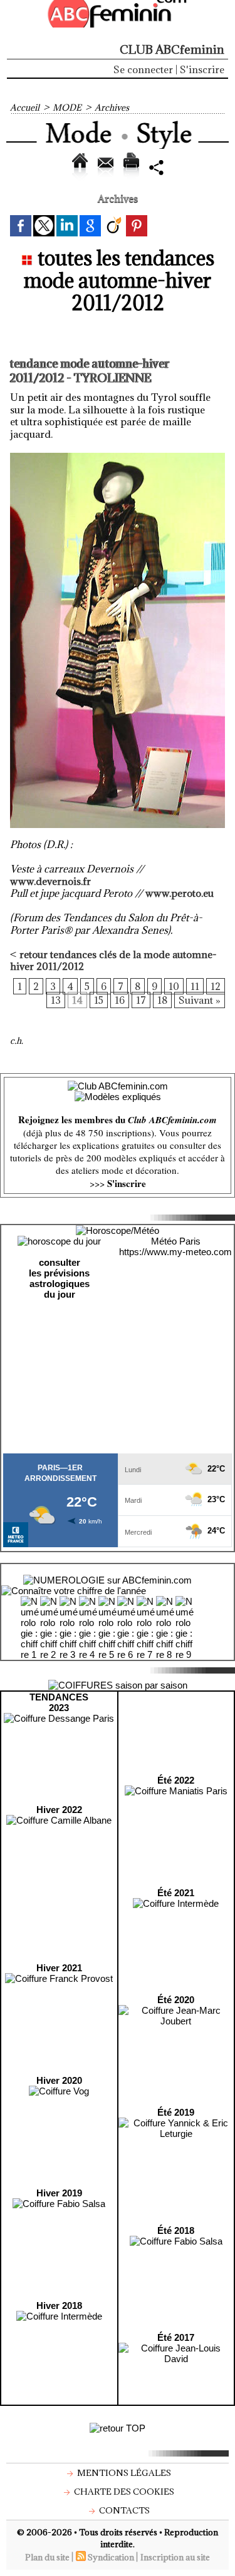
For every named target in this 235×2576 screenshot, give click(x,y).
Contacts (123, 2510)
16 (120, 1000)
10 (174, 986)
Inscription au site (175, 2557)
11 (195, 986)
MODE (67, 108)
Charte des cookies (123, 2492)
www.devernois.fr (50, 881)
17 (141, 1000)
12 (216, 986)
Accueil (25, 108)
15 (99, 1000)
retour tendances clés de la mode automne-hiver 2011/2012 (113, 961)
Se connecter (143, 69)
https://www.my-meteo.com (175, 1252)
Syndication (111, 2557)
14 (77, 1000)
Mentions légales (123, 2473)
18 (162, 1000)
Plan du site (47, 2557)
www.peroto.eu (180, 893)
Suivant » (200, 1000)
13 (56, 1000)
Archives (112, 108)
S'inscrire (202, 69)
